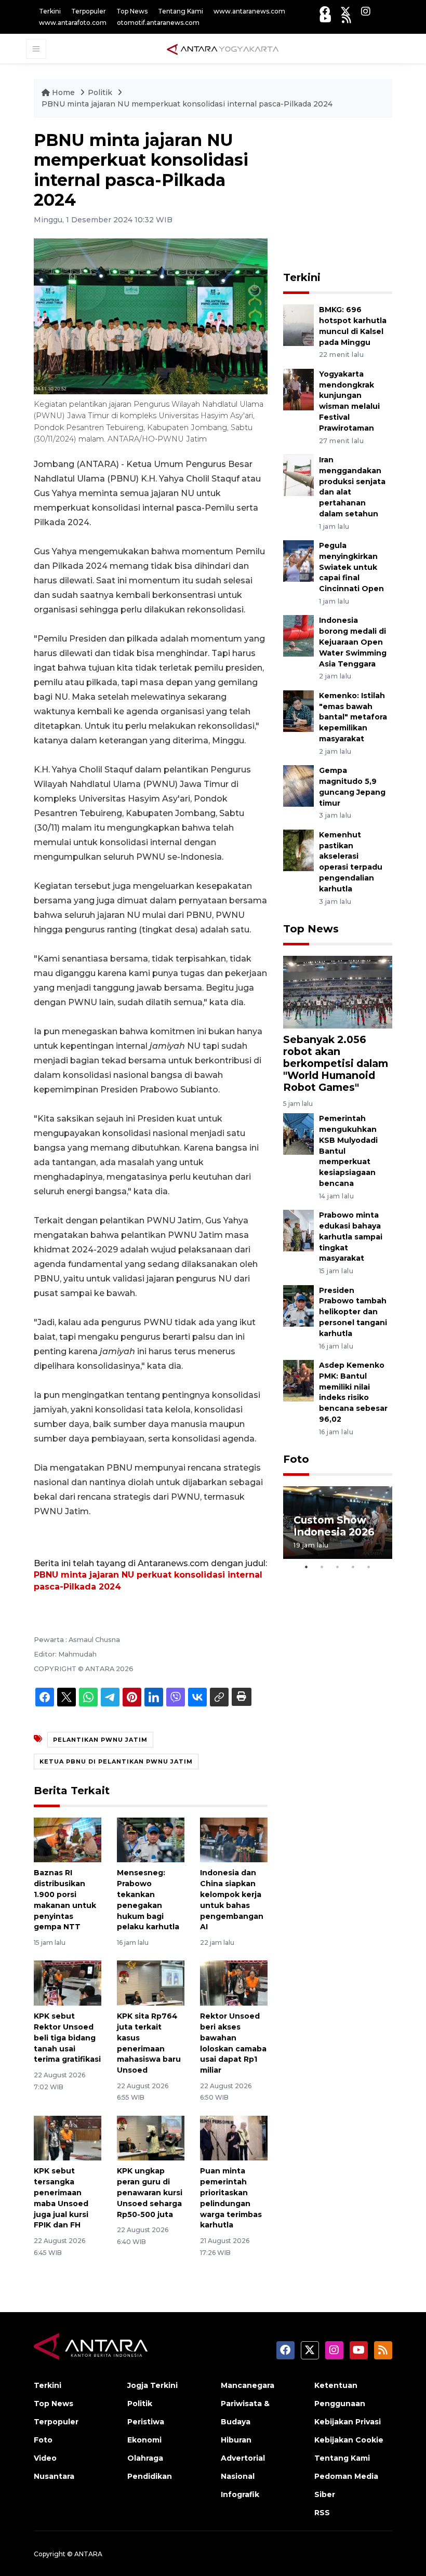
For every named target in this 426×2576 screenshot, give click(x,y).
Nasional (238, 2476)
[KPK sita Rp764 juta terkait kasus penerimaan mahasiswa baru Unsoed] (151, 1983)
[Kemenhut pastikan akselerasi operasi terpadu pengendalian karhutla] (298, 850)
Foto (296, 1459)
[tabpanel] (338, 1523)
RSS (322, 2513)
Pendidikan (150, 2476)
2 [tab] (322, 1567)
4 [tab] (353, 1567)
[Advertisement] (355, 195)
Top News (132, 11)
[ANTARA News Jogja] (223, 48)
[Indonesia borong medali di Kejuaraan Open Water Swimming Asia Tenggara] (298, 636)
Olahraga (145, 2458)
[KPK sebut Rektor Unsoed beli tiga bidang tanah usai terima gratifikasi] (68, 1983)
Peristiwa (146, 2422)
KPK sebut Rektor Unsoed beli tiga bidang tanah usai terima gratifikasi (67, 2038)
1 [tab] (307, 1567)
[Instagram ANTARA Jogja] (366, 11)
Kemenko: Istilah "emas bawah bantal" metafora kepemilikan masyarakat (353, 717)
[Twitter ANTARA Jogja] (345, 11)
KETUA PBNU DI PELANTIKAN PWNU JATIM (116, 1761)
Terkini (50, 11)
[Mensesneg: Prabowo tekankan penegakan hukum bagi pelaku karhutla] (151, 1839)
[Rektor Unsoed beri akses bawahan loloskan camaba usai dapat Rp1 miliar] (234, 1983)
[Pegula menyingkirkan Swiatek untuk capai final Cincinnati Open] (298, 560)
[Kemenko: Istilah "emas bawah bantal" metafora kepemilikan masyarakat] (298, 710)
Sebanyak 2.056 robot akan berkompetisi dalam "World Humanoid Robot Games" (336, 1063)
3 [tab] (338, 1567)
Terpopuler (89, 11)
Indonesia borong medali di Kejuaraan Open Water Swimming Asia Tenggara (353, 642)
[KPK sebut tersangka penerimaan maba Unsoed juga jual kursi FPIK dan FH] (68, 2137)
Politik (101, 92)
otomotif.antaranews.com (158, 23)
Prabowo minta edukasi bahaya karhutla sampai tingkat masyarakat (351, 1237)
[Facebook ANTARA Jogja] (325, 11)
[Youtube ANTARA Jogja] (325, 18)
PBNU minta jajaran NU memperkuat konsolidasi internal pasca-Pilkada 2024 (187, 104)
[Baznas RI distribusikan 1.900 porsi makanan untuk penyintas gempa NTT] (68, 1839)
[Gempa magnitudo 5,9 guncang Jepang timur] (298, 785)
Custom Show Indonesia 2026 (334, 1526)
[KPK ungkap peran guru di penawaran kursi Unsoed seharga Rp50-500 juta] (151, 2137)
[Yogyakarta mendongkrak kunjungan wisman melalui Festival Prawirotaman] (298, 389)
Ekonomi (144, 2440)
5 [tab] (369, 1567)
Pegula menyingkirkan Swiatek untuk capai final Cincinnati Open (351, 567)
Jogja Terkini (152, 2385)
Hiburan (236, 2440)
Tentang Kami (181, 11)
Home (63, 92)
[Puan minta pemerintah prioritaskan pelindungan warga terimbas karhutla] (234, 2137)
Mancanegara (248, 2385)
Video (45, 2458)
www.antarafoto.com (73, 23)
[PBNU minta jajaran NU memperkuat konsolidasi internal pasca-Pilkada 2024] (338, 991)
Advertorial (243, 2458)
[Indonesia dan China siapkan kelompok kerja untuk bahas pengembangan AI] (234, 1839)
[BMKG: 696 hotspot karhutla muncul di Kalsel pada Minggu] (298, 324)
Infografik (240, 2494)
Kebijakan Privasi (348, 2422)
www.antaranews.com (249, 11)
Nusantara (54, 2476)
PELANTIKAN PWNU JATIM (100, 1740)
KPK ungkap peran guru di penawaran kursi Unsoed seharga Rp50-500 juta (150, 2192)
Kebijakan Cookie (349, 2440)
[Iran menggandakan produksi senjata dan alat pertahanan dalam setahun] (298, 475)
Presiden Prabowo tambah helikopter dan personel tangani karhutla (353, 1312)
